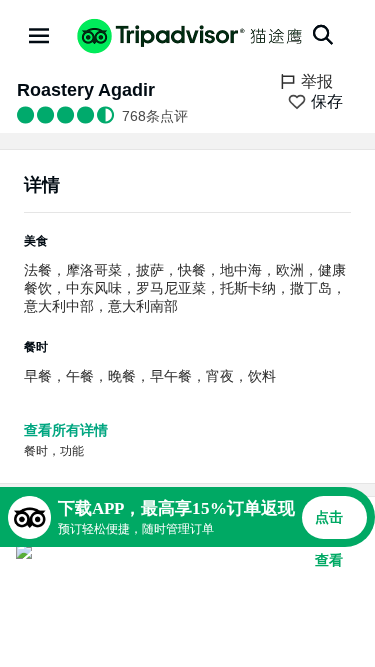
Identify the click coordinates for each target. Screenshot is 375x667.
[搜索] (323, 35)
